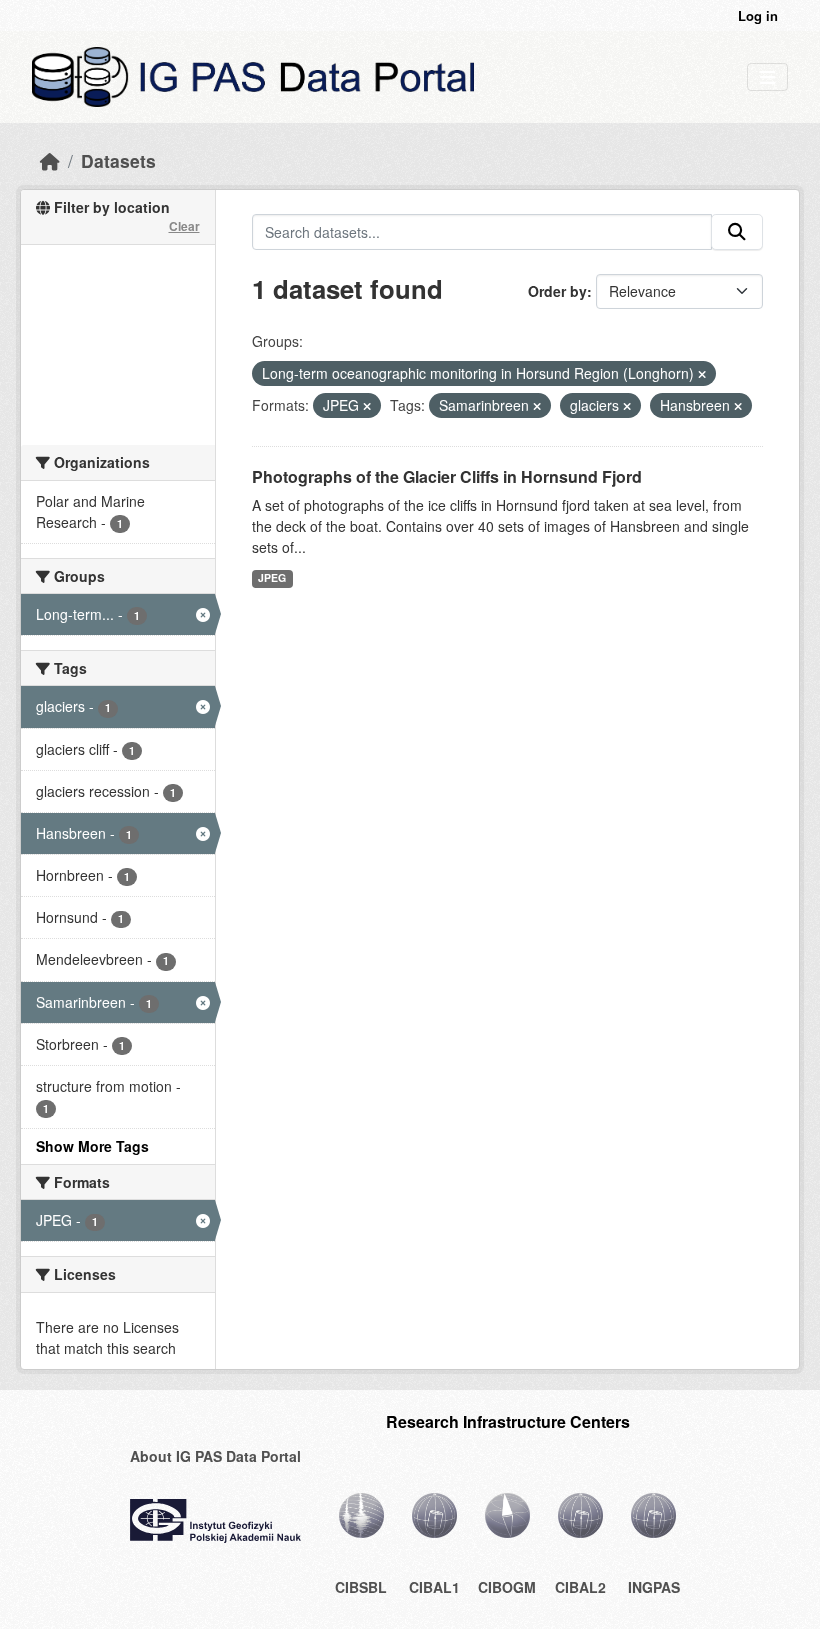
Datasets (118, 160)
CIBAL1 (434, 1587)
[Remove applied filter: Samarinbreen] (537, 406)
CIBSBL (361, 1587)
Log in (758, 15)
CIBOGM (507, 1587)
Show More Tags (92, 1146)
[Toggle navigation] (767, 77)
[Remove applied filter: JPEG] (367, 406)
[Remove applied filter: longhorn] (702, 374)
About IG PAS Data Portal (215, 1456)
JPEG (272, 577)
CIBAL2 (580, 1587)
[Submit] (737, 232)
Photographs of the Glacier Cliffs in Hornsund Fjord (447, 476)
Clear (184, 226)
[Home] (50, 160)
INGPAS (654, 1587)
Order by (557, 291)
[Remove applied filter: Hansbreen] (738, 406)
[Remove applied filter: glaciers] (627, 406)
